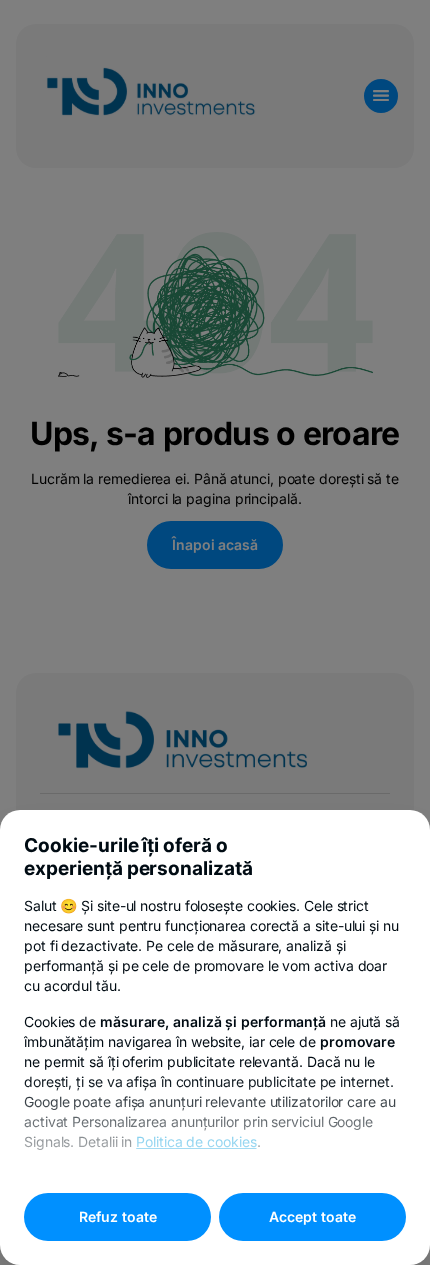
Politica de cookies (196, 1141)
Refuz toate (118, 1216)
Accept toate (312, 1216)
